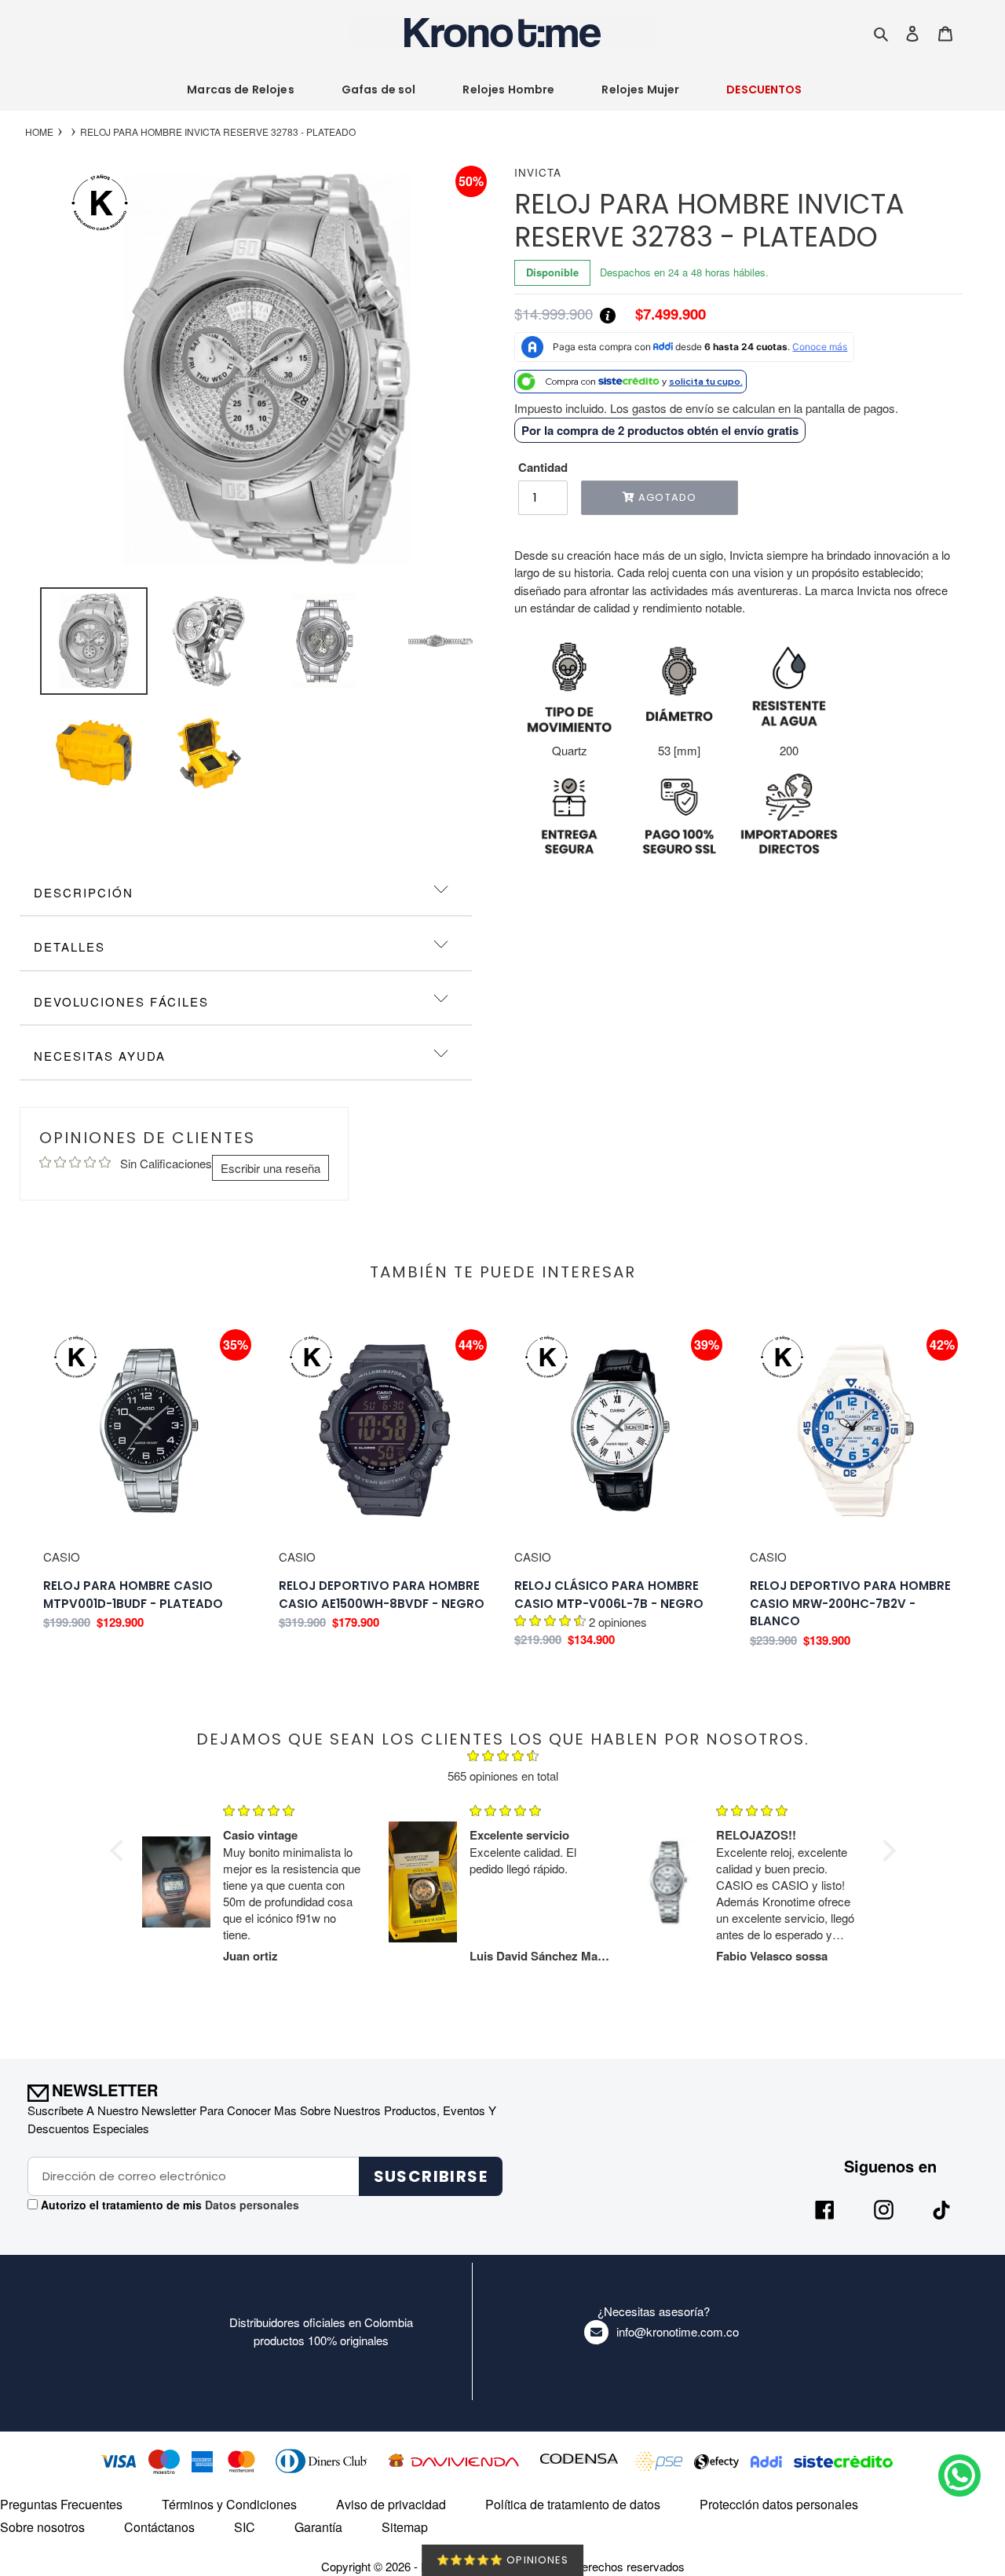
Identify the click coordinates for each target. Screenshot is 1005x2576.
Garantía (318, 2527)
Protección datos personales (779, 2504)
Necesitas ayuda (100, 1056)
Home (39, 132)
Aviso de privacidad (391, 2504)
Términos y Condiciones (229, 2504)
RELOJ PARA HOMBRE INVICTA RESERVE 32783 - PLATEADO (218, 132)
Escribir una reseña (270, 1168)
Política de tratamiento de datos (573, 2504)
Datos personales (250, 2205)
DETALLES (69, 946)
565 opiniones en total (503, 1776)
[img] (503, 1758)
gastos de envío (673, 408)
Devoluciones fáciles (121, 1001)
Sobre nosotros (42, 2527)
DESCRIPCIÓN (84, 892)
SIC (245, 2527)
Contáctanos (159, 2527)
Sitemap (405, 2527)
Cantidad (543, 467)
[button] (120, 1851)
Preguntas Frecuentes (61, 2504)
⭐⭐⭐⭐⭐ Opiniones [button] (502, 2560)
